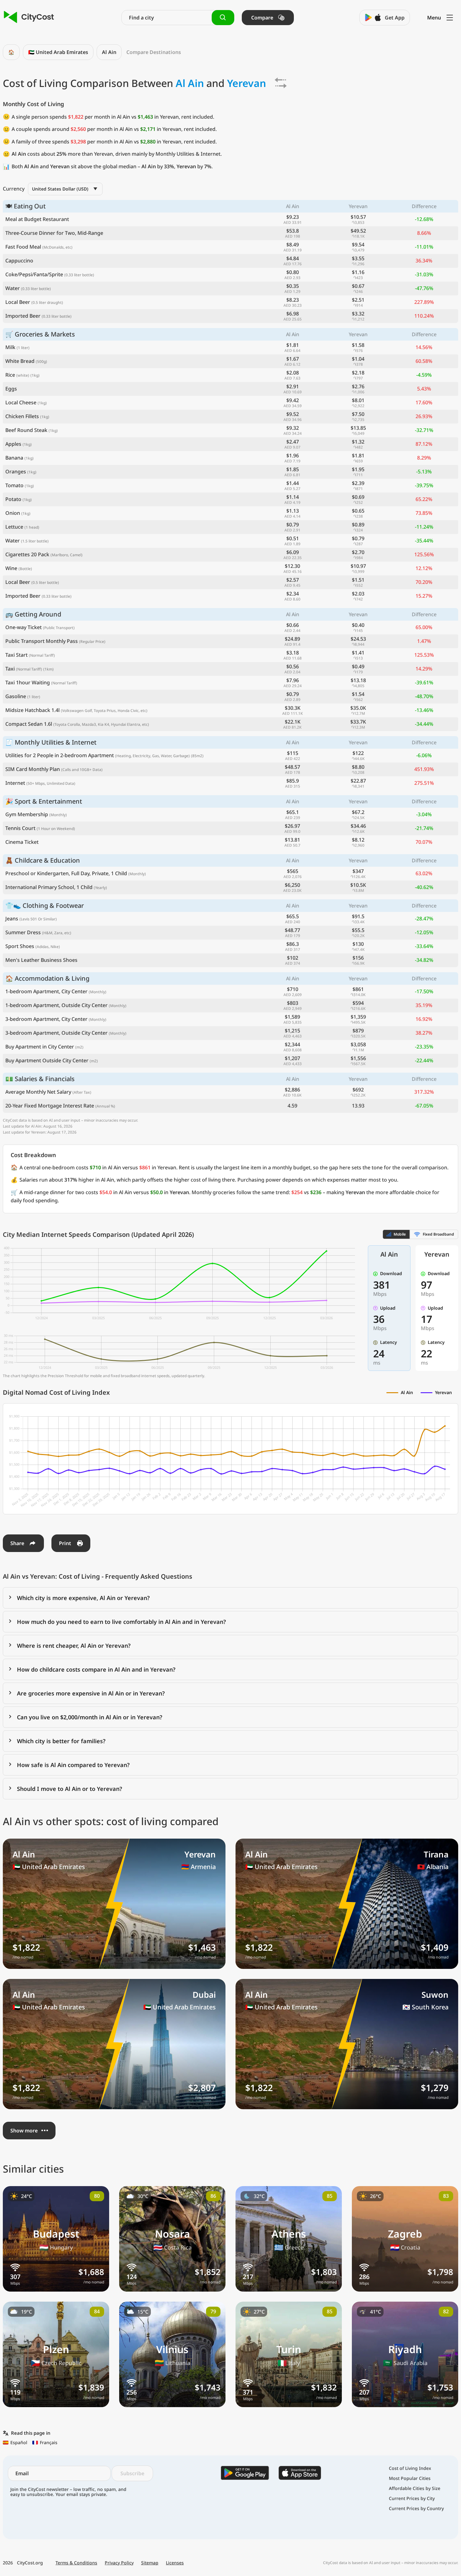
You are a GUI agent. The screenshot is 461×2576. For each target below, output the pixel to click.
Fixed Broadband (438, 1234)
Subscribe (132, 2473)
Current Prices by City (412, 2498)
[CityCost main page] (29, 17)
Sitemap (150, 2563)
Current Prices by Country (416, 2509)
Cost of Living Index (410, 2468)
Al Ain (109, 52)
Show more (24, 2131)
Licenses (175, 2563)
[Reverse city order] (281, 83)
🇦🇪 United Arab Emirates (58, 52)
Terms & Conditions (76, 2563)
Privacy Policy (119, 2563)
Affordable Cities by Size (415, 2488)
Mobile (400, 1234)
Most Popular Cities (410, 2478)
